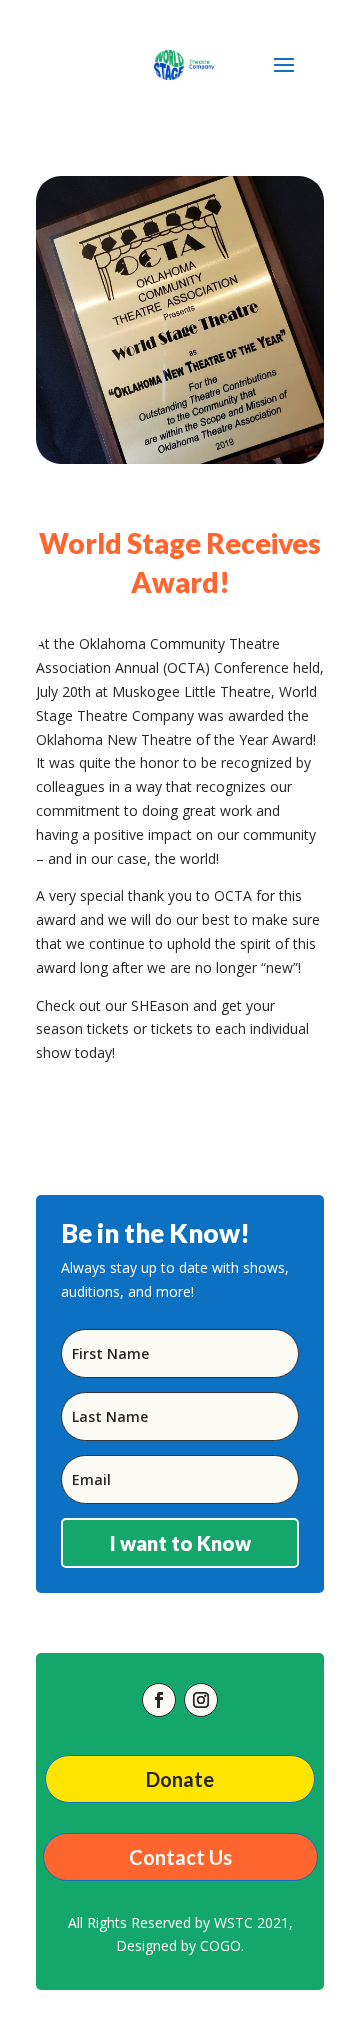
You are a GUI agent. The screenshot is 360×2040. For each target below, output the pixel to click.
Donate (180, 1779)
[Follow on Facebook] (159, 1700)
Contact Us (180, 1857)
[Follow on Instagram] (201, 1700)
